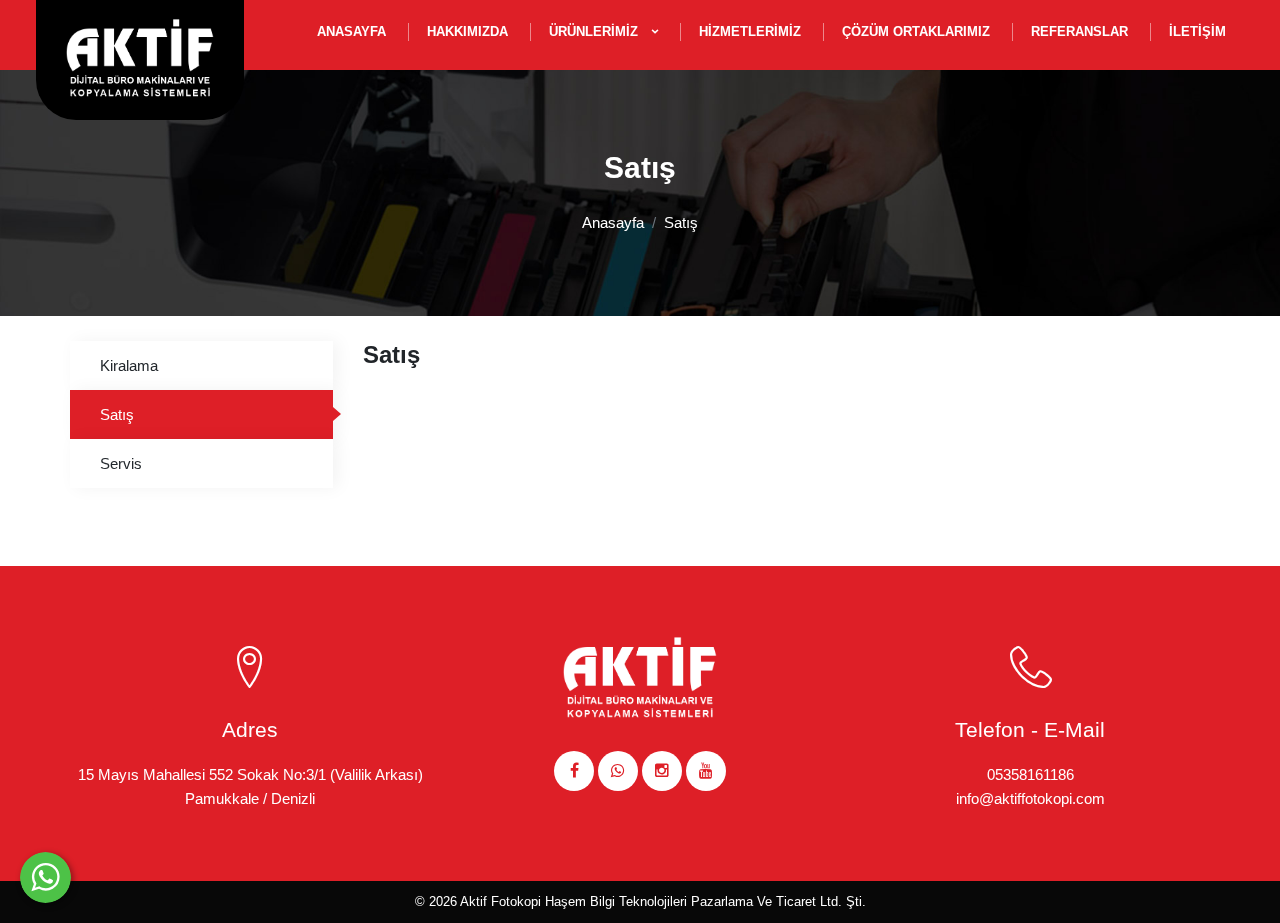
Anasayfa (351, 31)
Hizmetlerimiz (750, 31)
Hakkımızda (467, 31)
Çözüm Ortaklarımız (916, 31)
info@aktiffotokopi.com (1030, 798)
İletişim (1197, 31)
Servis (121, 463)
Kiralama (129, 365)
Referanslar (1079, 31)
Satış (681, 222)
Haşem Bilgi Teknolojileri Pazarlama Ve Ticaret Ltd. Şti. (705, 901)
